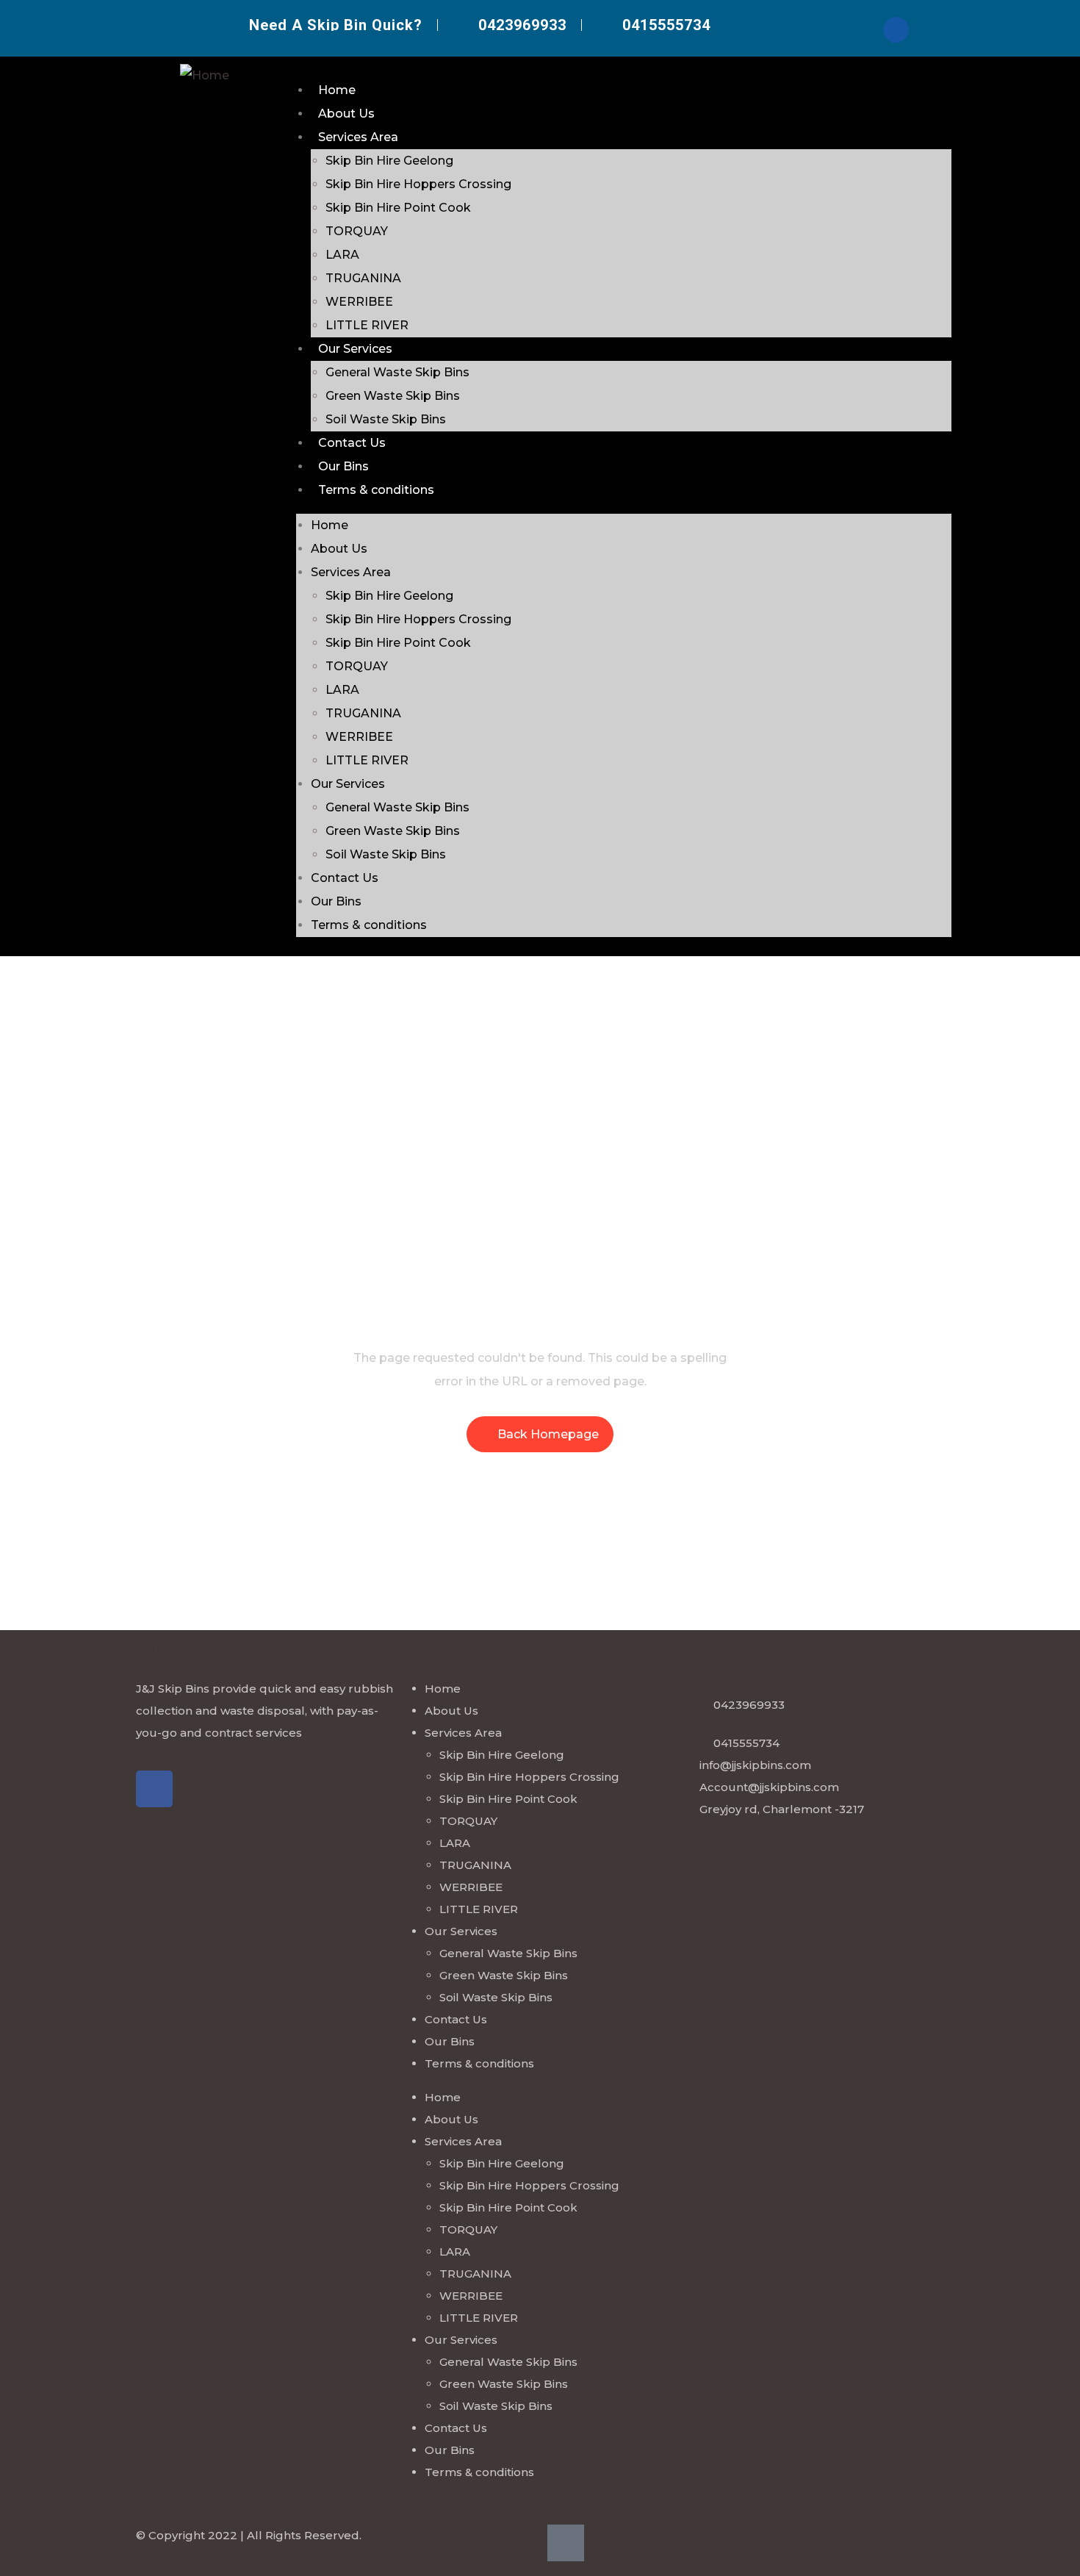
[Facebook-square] (566, 2543)
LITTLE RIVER (367, 325)
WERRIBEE (359, 302)
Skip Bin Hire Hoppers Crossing (418, 184)
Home (337, 90)
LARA (342, 255)
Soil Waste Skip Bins (386, 419)
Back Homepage (548, 1434)
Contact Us (352, 443)
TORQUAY (357, 231)
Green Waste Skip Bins (393, 396)
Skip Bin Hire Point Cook (398, 208)
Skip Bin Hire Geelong (389, 161)
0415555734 (746, 1743)
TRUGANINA (363, 278)
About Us (346, 114)
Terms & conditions (376, 490)
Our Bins (343, 466)
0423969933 (749, 1705)
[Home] (205, 76)
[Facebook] (896, 30)
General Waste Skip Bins (397, 372)
